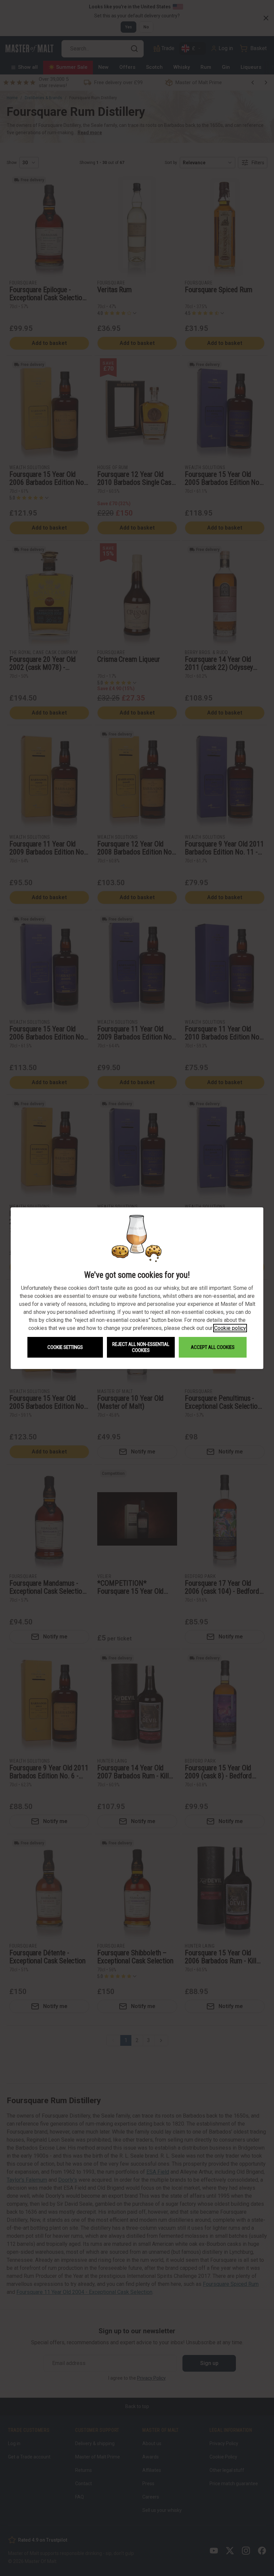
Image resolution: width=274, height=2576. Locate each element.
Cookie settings (65, 1347)
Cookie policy (230, 1328)
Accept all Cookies (213, 1347)
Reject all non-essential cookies (141, 1347)
